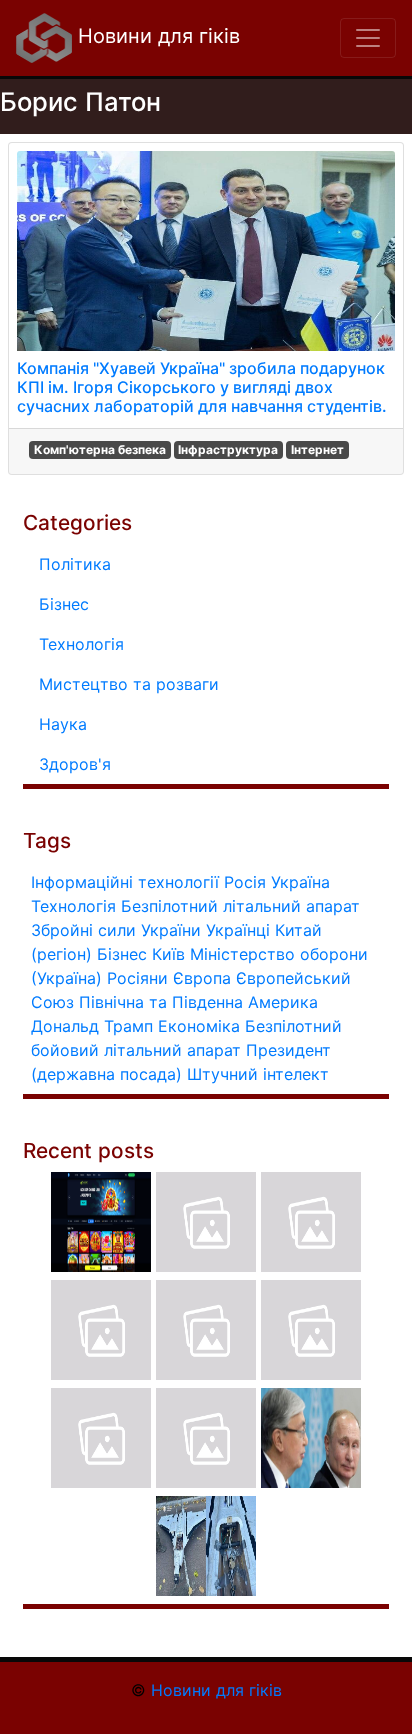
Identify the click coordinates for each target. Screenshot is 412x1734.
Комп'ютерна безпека (100, 449)
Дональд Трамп (92, 1026)
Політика (75, 564)
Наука (63, 724)
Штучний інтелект (258, 1074)
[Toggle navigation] (368, 38)
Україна (300, 882)
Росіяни (137, 978)
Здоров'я (75, 764)
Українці (238, 930)
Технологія (81, 644)
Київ (168, 954)
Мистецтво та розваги (129, 684)
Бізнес (64, 604)
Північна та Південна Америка (198, 1002)
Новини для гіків (156, 36)
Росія (245, 882)
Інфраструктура (228, 449)
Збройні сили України (116, 930)
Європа (202, 978)
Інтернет (317, 449)
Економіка (199, 1026)
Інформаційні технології (125, 882)
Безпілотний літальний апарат (240, 906)
